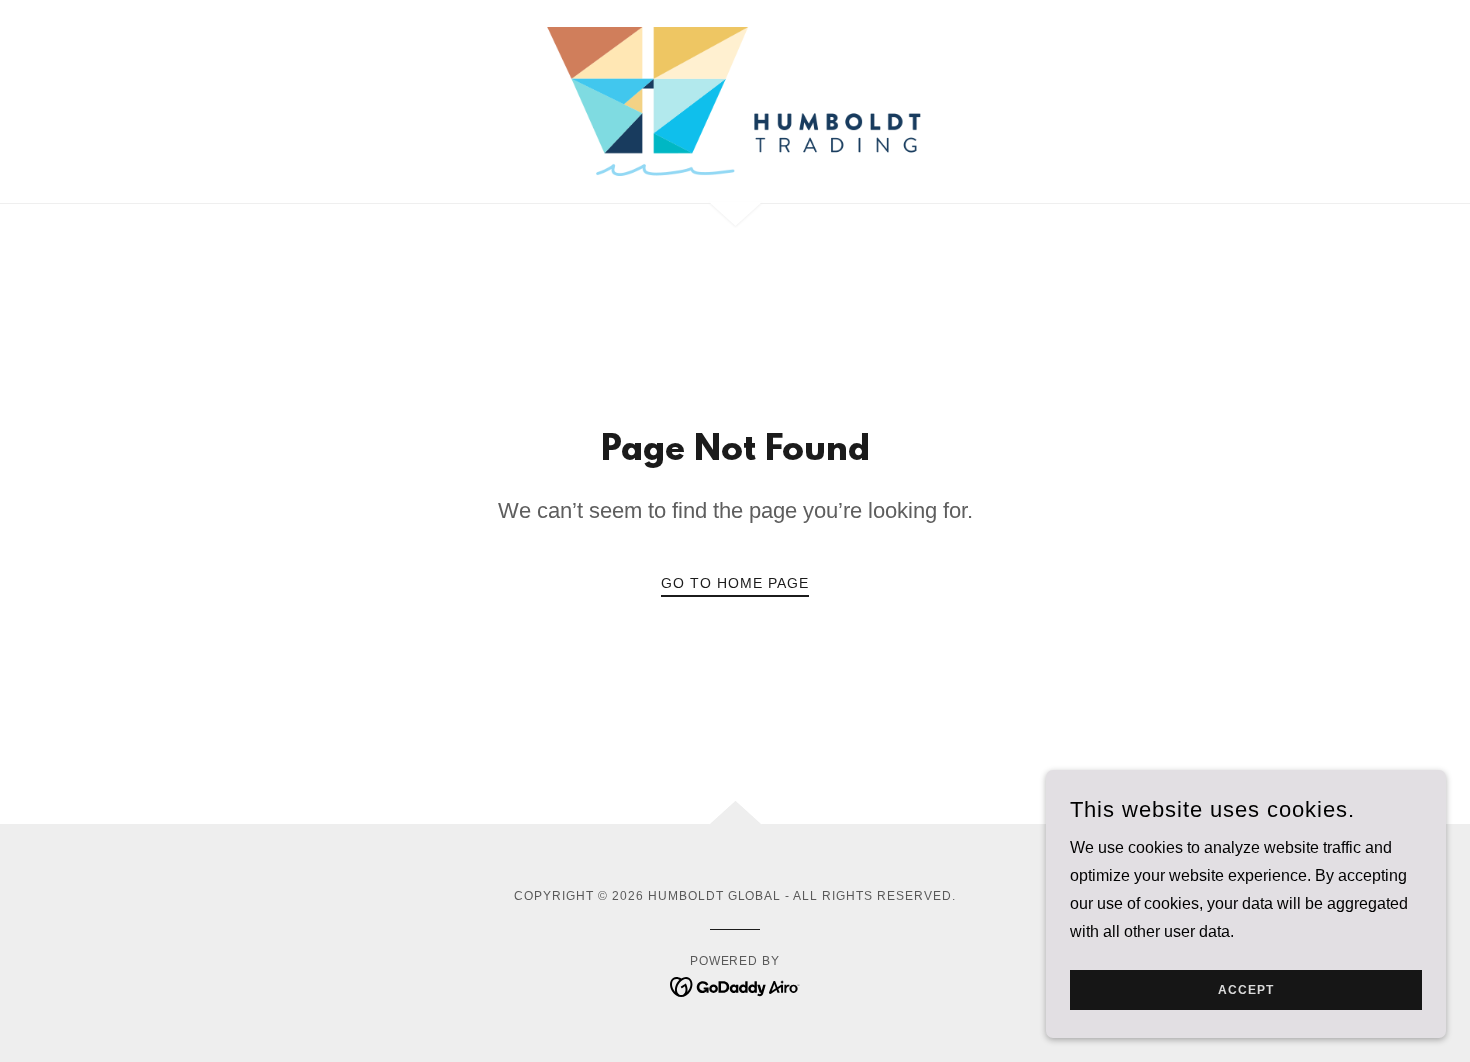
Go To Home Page (735, 583)
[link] (735, 100)
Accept (1246, 990)
